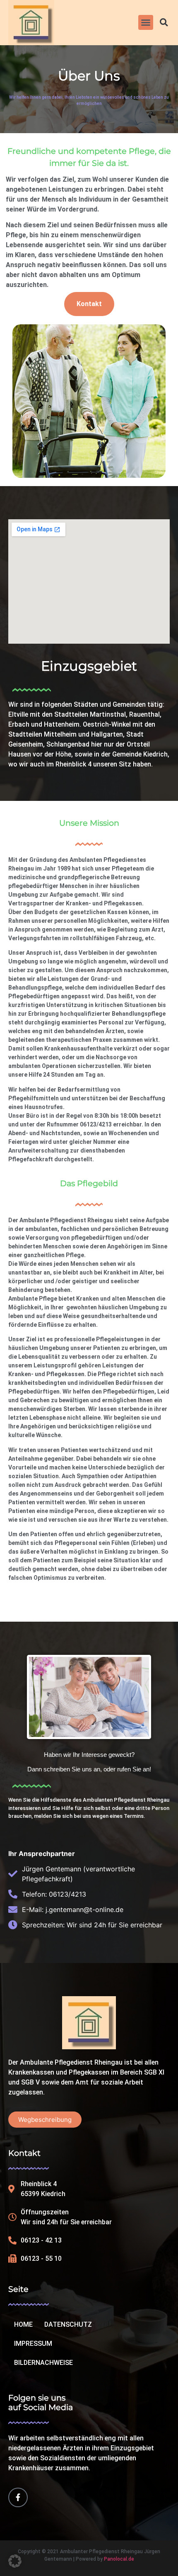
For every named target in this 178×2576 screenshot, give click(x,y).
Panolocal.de (119, 2559)
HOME (23, 2324)
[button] (146, 22)
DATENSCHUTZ (68, 2324)
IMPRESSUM (33, 2344)
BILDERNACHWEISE (43, 2363)
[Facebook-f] (18, 2497)
